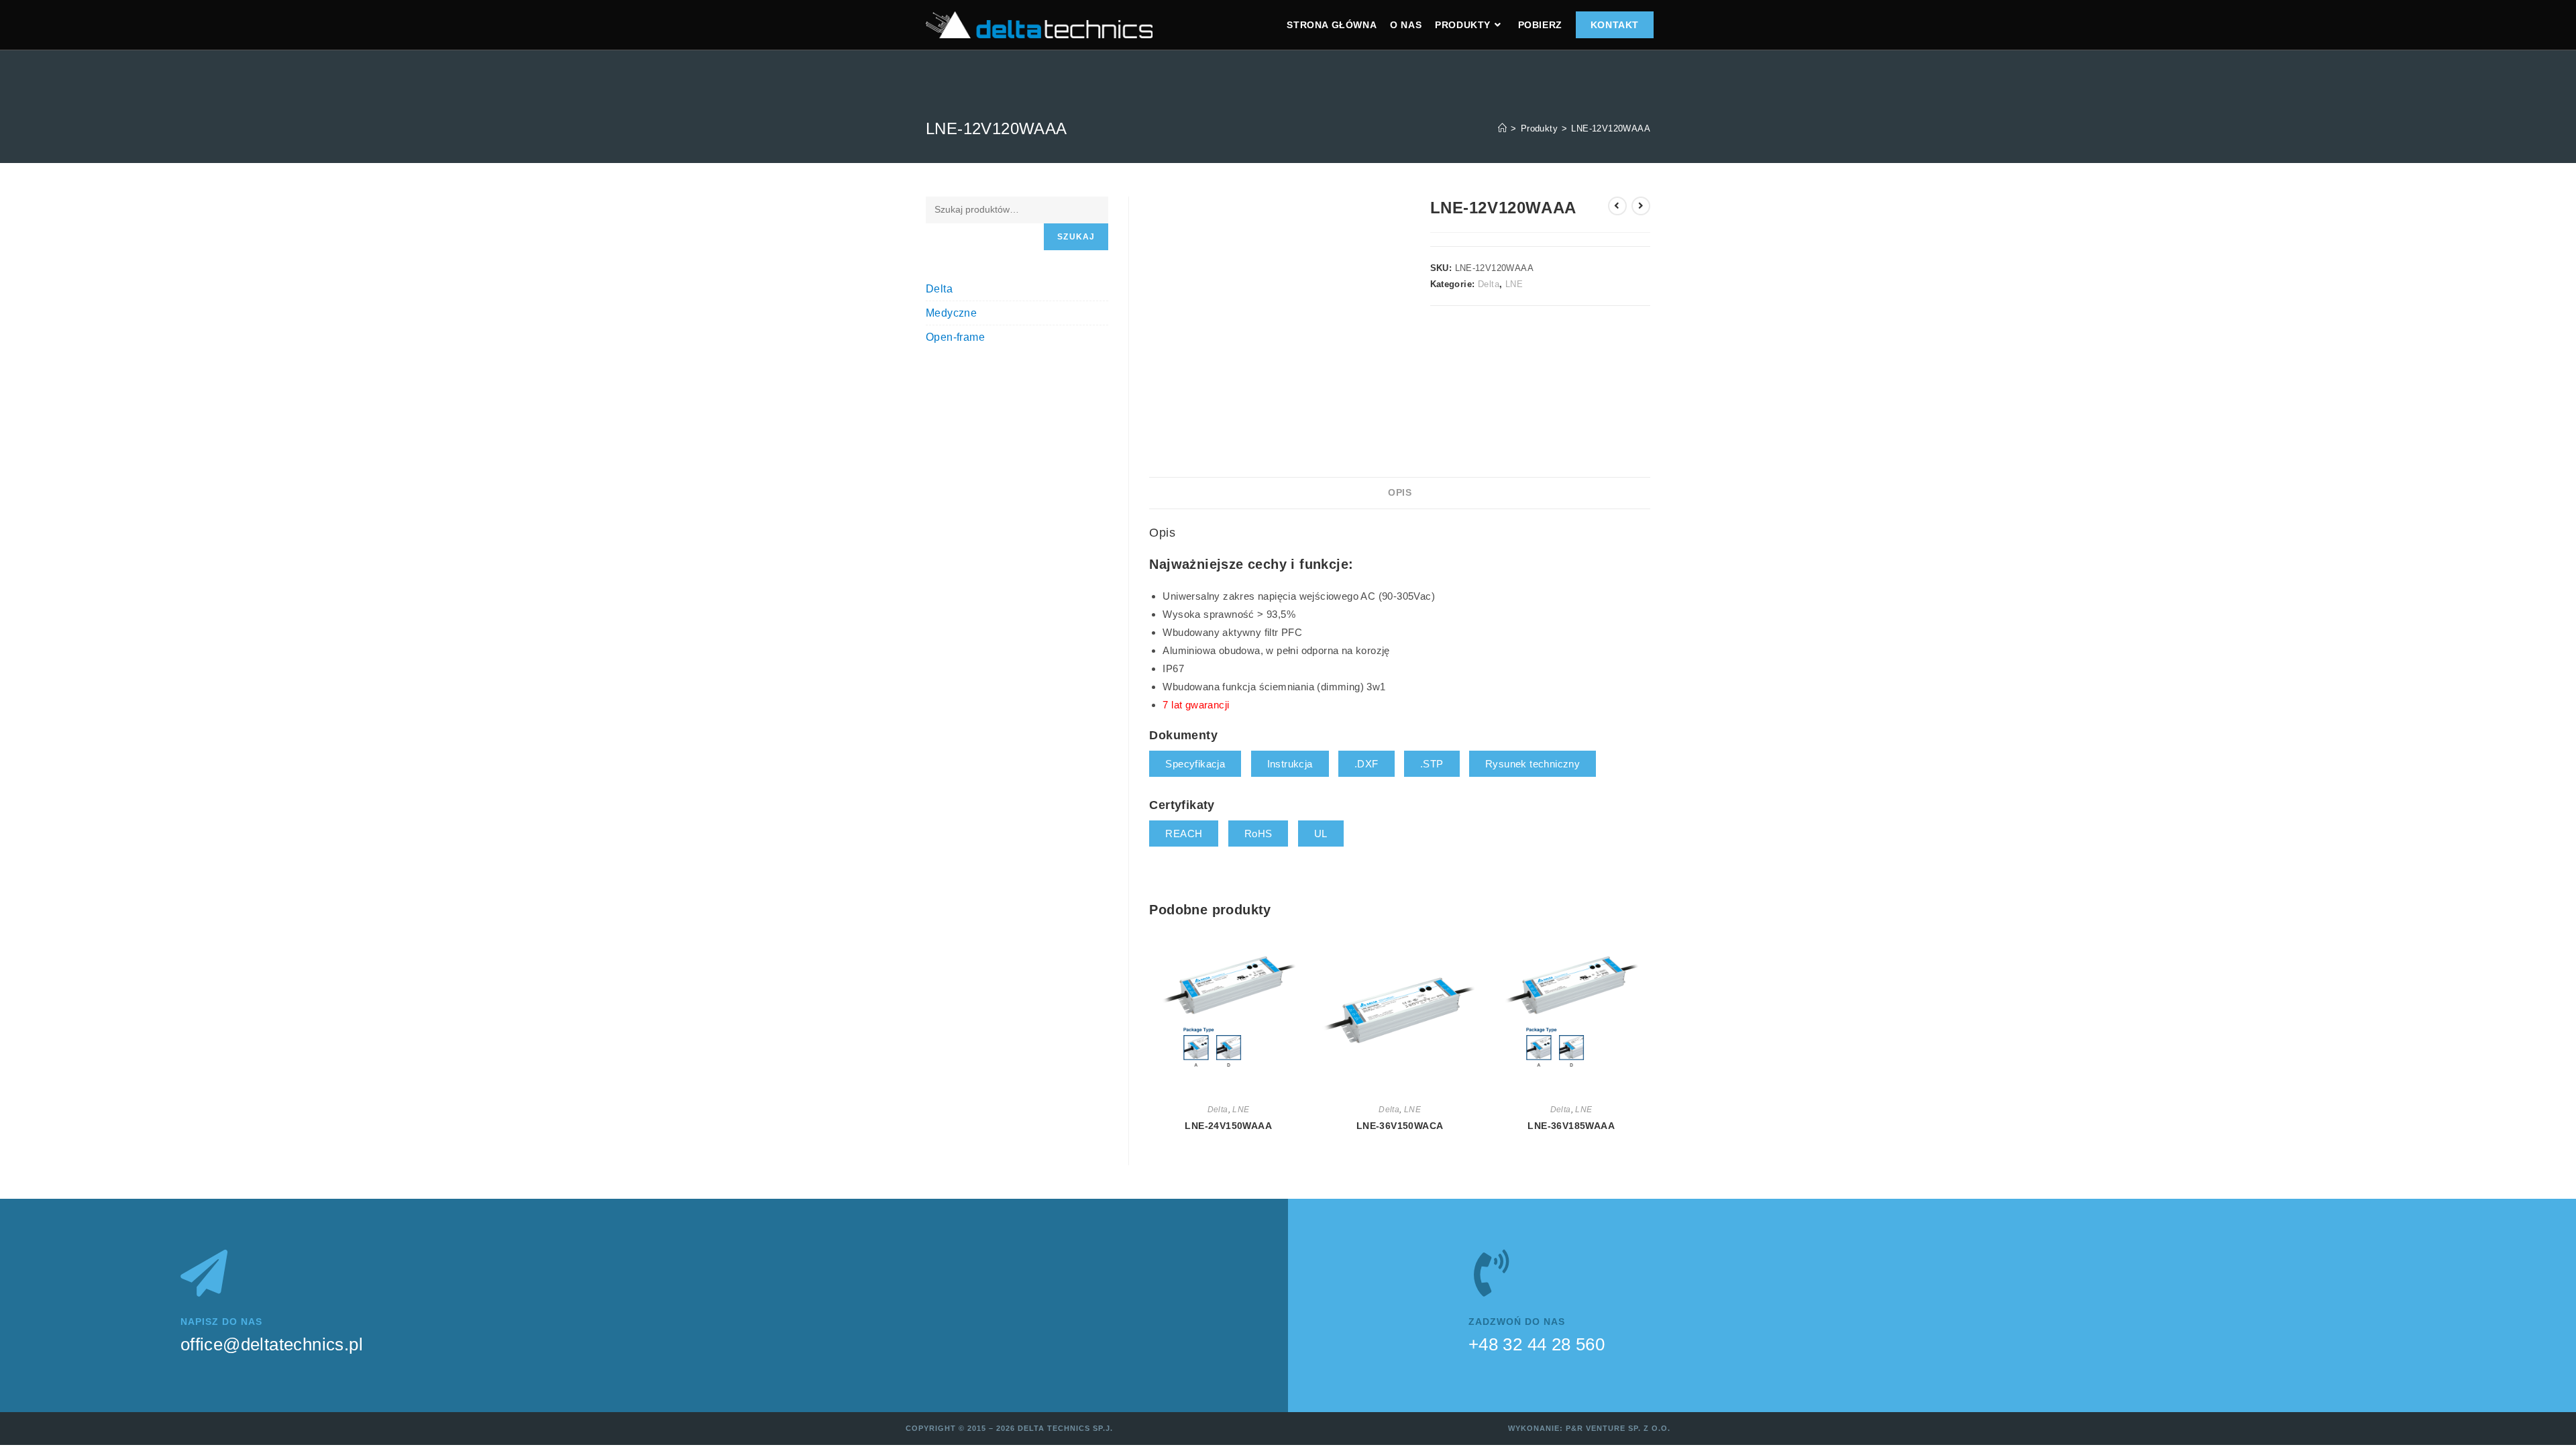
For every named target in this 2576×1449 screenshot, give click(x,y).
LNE (1514, 284)
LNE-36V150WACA (1400, 1126)
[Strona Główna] (1502, 128)
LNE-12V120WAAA (1611, 128)
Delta (1489, 284)
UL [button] (1321, 834)
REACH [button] (1184, 834)
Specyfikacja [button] (1195, 764)
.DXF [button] (1366, 764)
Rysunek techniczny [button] (1533, 764)
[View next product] (1641, 206)
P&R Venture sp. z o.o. (1618, 1428)
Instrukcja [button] (1290, 764)
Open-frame (955, 337)
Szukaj (1076, 237)
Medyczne (951, 313)
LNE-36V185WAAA (1571, 1126)
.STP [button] (1432, 764)
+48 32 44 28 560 (1537, 1344)
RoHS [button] (1258, 834)
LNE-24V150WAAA (1228, 1126)
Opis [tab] (1400, 493)
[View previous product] (1617, 206)
